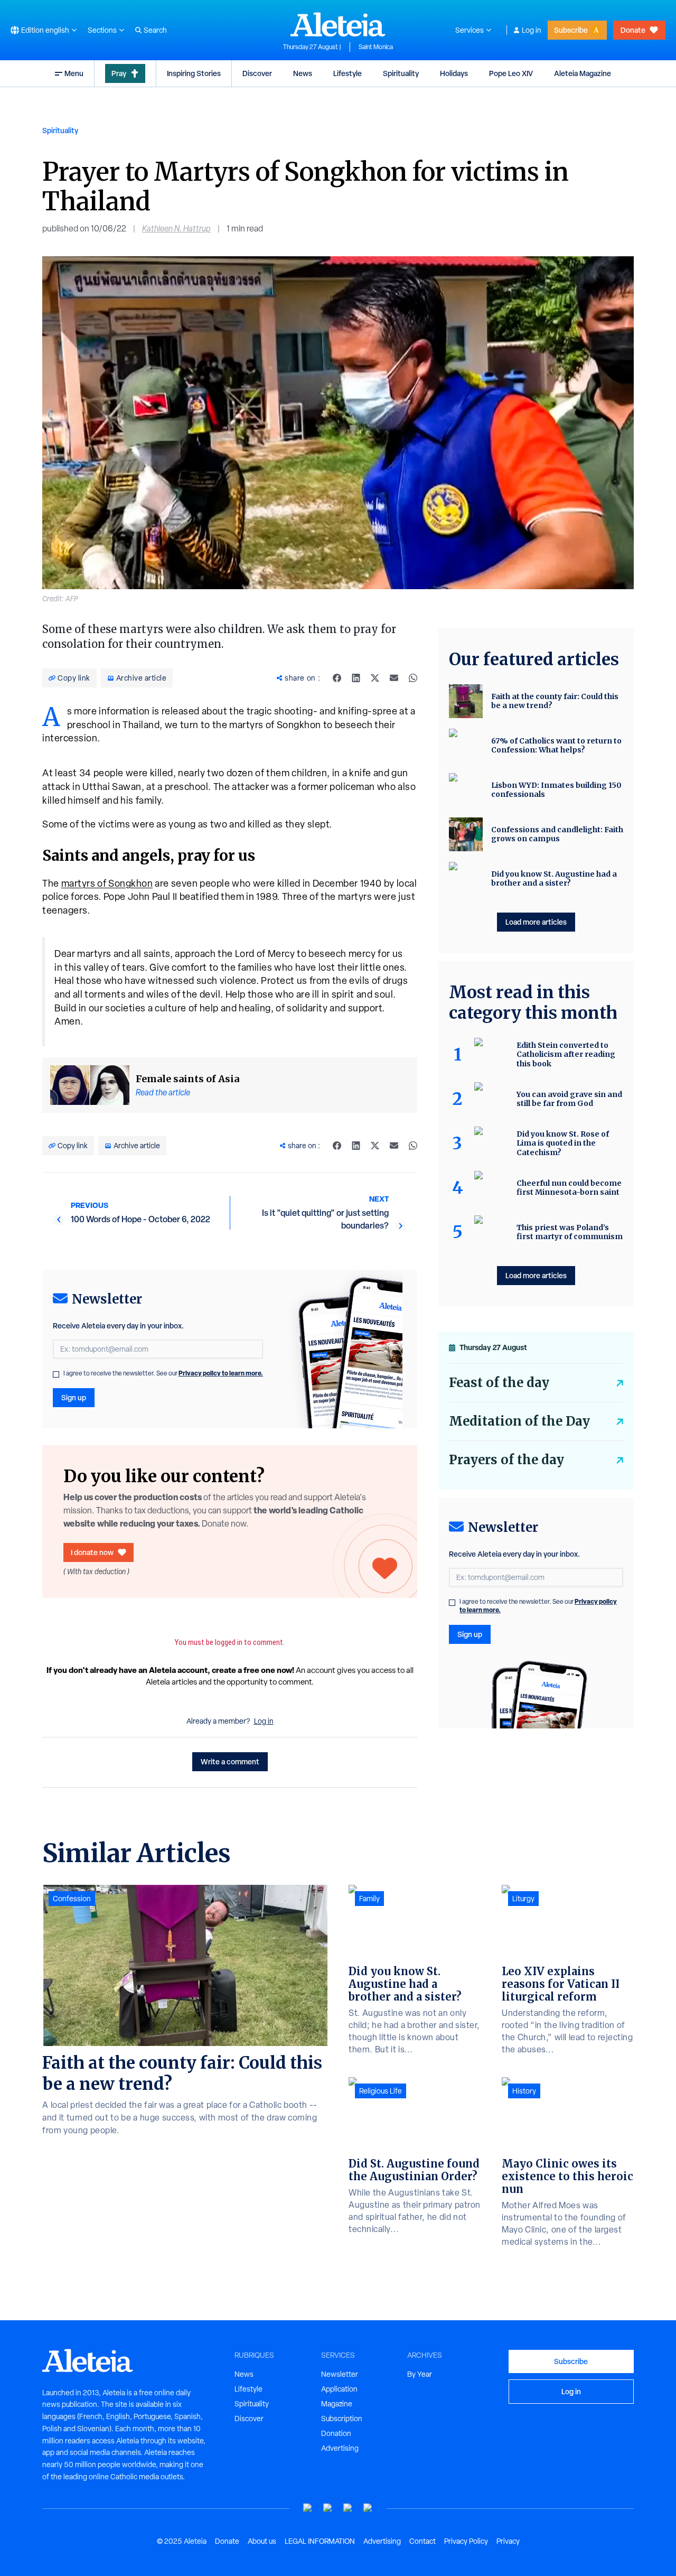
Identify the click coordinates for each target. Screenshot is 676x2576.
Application (339, 2389)
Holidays (454, 73)
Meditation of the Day (519, 1421)
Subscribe (571, 30)
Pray (119, 73)
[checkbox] (56, 1374)
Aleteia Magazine (583, 73)
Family (369, 1899)
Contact (422, 2541)
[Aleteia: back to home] (338, 24)
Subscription (342, 2419)
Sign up (74, 1397)
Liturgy (523, 1899)
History (524, 2091)
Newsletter (340, 2374)
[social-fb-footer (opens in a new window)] (328, 2508)
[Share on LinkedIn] (356, 678)
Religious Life (381, 2091)
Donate (633, 30)
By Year (420, 2374)
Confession (72, 1899)
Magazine (337, 2404)
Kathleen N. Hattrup (176, 229)
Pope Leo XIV (511, 73)
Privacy (508, 2541)
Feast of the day (499, 1383)
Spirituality (401, 73)
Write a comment (230, 1761)
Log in (532, 30)
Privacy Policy (466, 2541)
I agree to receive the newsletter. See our (163, 1373)
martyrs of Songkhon (107, 883)
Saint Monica (376, 47)
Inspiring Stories (194, 73)
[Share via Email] (394, 678)
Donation (336, 2433)
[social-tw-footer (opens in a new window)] (348, 2508)
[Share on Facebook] (337, 678)
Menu (74, 73)
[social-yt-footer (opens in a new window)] (308, 2508)
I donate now (92, 1552)
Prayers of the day (506, 1460)
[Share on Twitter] (375, 678)
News (303, 73)
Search (155, 30)
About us (262, 2541)
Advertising (340, 2448)
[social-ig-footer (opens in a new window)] (368, 2508)
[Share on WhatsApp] (413, 678)
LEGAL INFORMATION (320, 2541)
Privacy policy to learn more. (221, 1373)
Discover (257, 73)
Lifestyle (348, 73)
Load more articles (536, 922)
